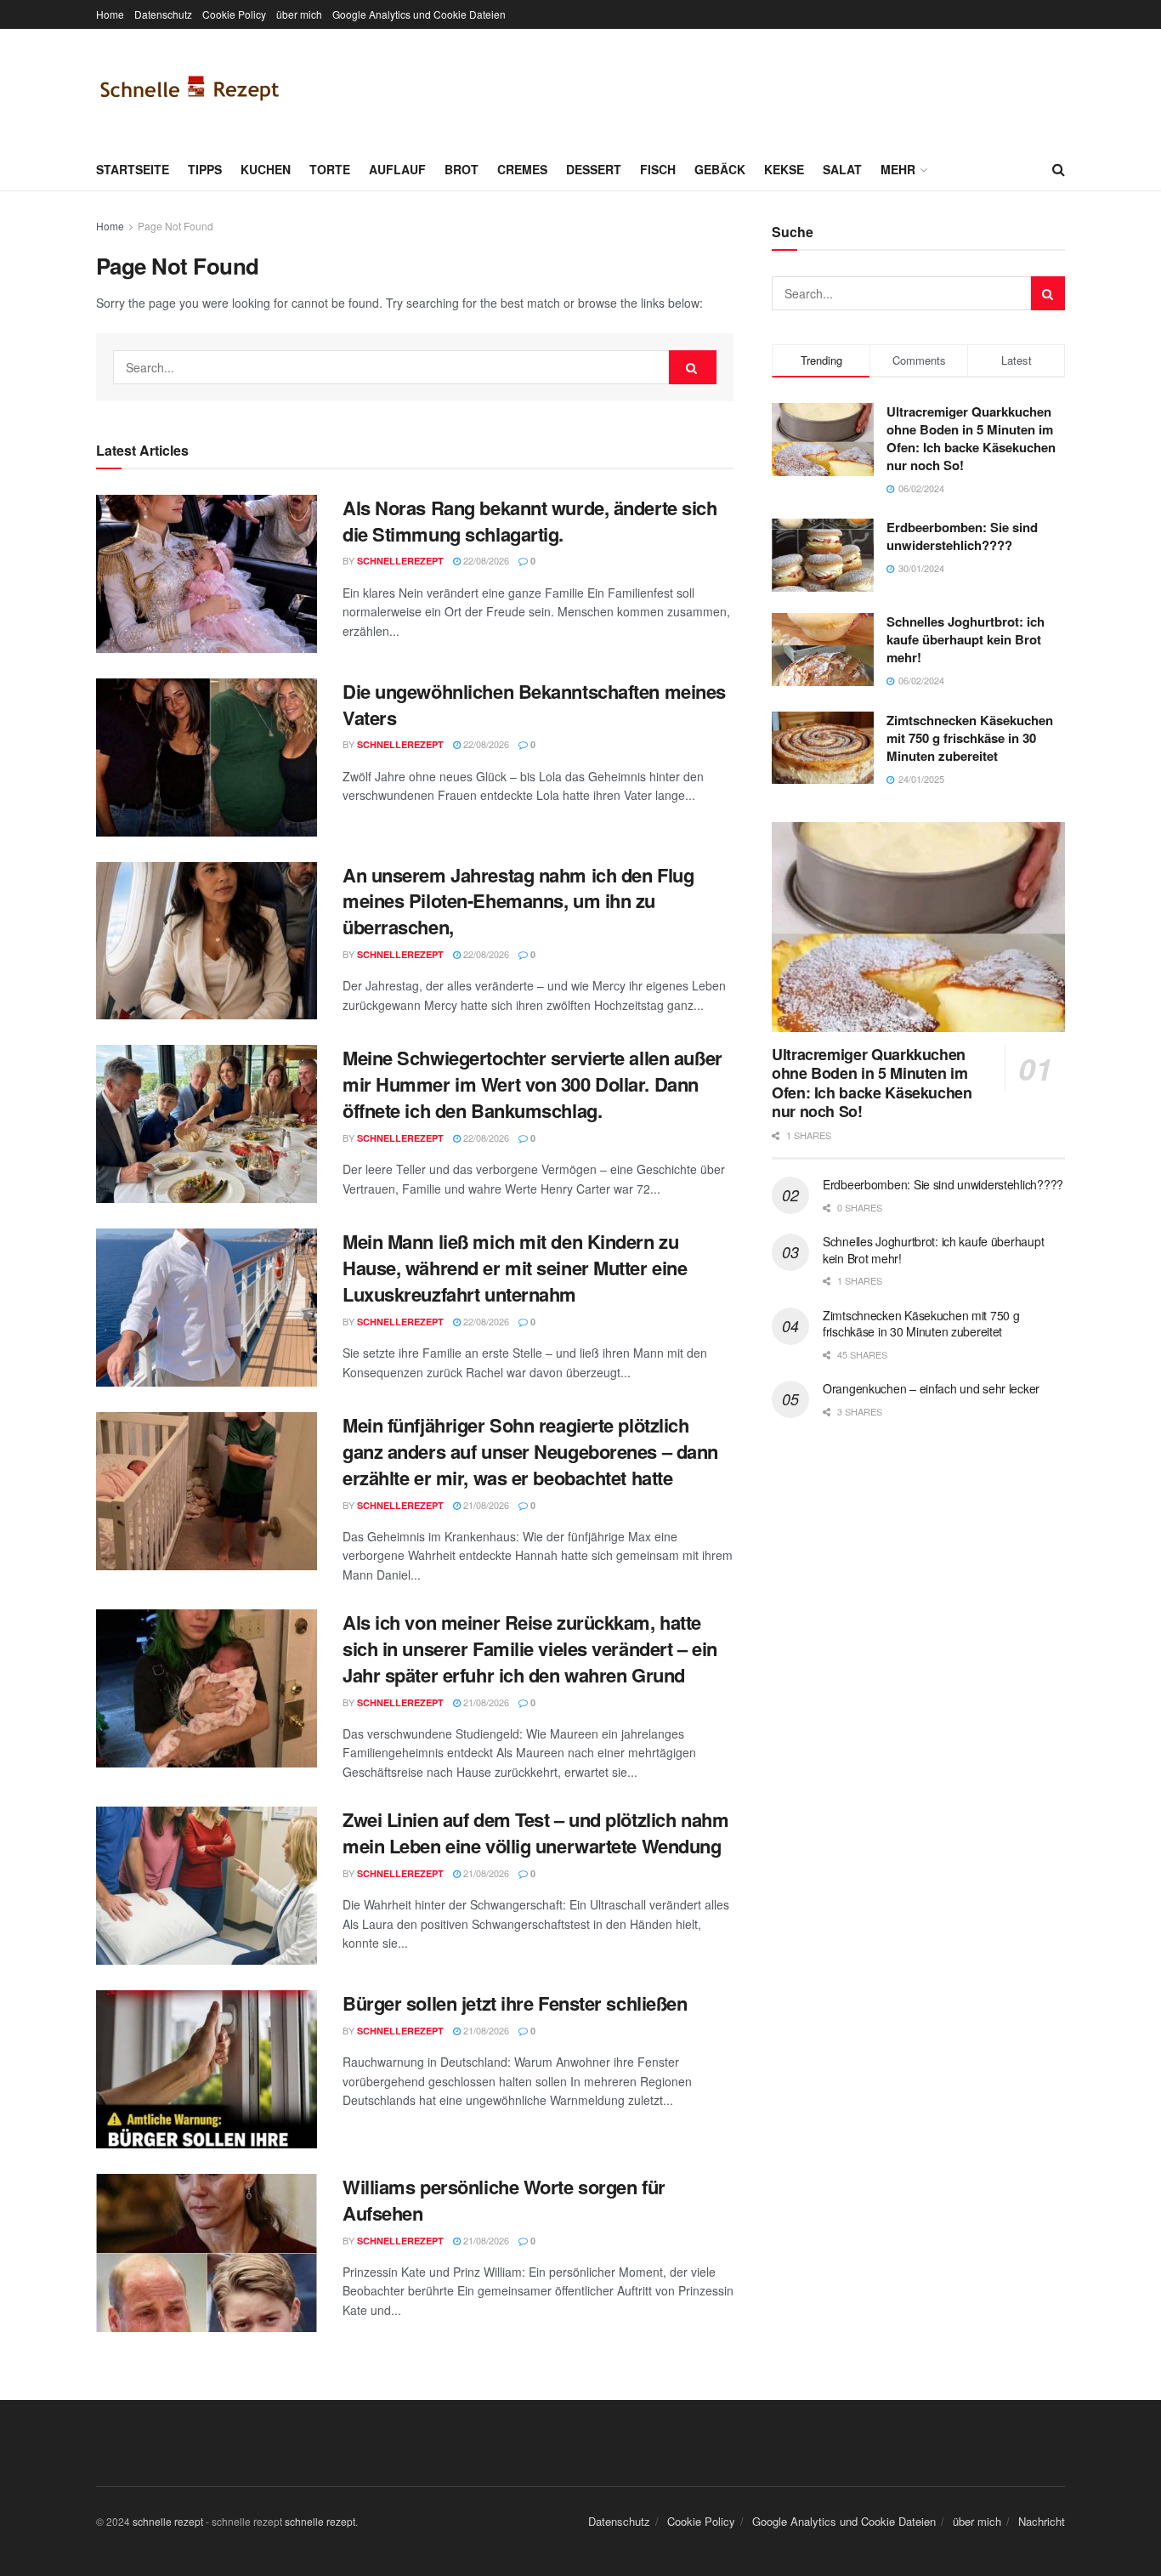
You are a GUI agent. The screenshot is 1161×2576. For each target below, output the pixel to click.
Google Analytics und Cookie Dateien (419, 14)
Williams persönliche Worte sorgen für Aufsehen (504, 2200)
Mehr (898, 169)
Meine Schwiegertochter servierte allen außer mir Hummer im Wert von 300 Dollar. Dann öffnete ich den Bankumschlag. (532, 1084)
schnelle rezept (168, 2521)
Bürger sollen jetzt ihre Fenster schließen (515, 2003)
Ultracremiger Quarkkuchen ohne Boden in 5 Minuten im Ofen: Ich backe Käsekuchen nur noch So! (971, 438)
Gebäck (720, 169)
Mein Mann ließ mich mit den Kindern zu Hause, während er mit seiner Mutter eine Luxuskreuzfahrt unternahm (515, 1268)
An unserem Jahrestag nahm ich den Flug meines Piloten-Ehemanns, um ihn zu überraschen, (518, 901)
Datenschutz (163, 14)
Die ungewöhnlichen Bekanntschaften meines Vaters (534, 704)
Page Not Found (176, 226)
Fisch (658, 169)
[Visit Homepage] (190, 88)
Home (110, 14)
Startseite (133, 169)
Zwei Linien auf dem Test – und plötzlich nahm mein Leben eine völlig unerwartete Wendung (535, 1833)
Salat (842, 169)
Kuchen (266, 169)
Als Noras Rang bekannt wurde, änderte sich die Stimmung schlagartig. (530, 521)
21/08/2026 (485, 1505)
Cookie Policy (234, 14)
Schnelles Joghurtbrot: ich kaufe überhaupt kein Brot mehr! (966, 639)
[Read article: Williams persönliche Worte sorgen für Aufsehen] (207, 2253)
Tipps (205, 169)
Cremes (522, 169)
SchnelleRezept (400, 561)
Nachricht (1042, 2521)
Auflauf (397, 169)
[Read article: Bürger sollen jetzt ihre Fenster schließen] (207, 2069)
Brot (462, 169)
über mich (299, 14)
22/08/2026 (485, 560)
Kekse (784, 169)
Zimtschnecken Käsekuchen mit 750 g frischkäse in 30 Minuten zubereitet (970, 738)
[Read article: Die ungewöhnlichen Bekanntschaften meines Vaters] (207, 757)
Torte (330, 169)
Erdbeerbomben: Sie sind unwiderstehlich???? (962, 536)
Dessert (594, 169)
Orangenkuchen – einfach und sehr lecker (931, 1388)
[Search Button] (1059, 169)
